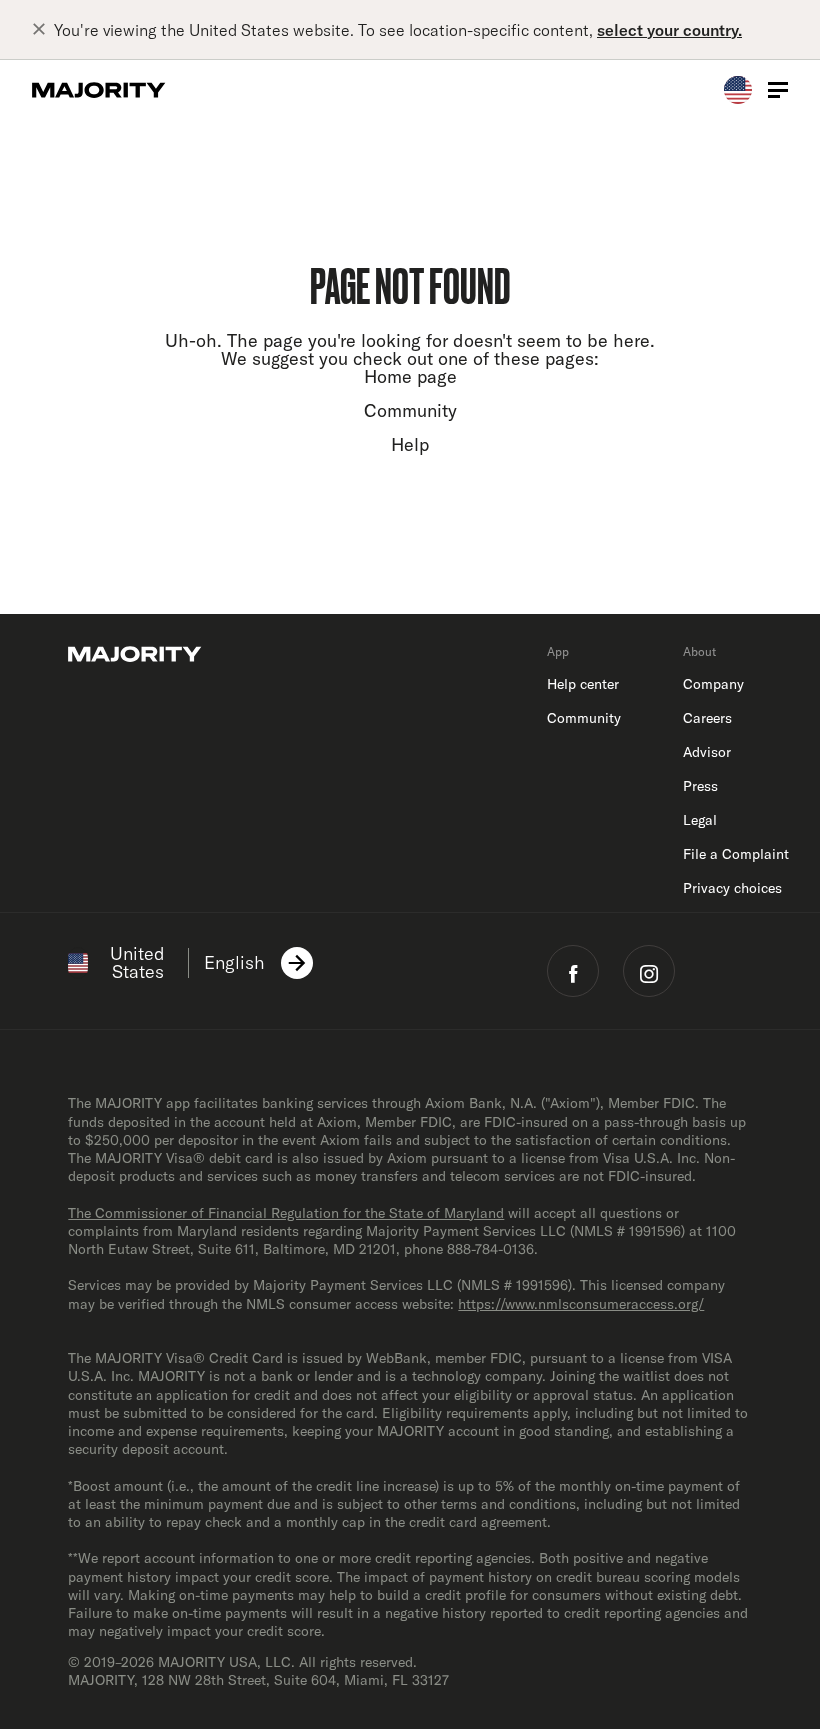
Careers (707, 718)
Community (410, 410)
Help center (583, 684)
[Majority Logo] (99, 90)
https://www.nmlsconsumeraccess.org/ (581, 1304)
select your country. (669, 30)
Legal (700, 820)
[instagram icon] (649, 971)
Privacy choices (732, 888)
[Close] (43, 30)
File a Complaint (736, 854)
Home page (410, 376)
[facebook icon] (573, 971)
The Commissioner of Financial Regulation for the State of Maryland (286, 1213)
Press (700, 786)
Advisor (707, 752)
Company (713, 684)
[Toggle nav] (778, 90)
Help (410, 444)
